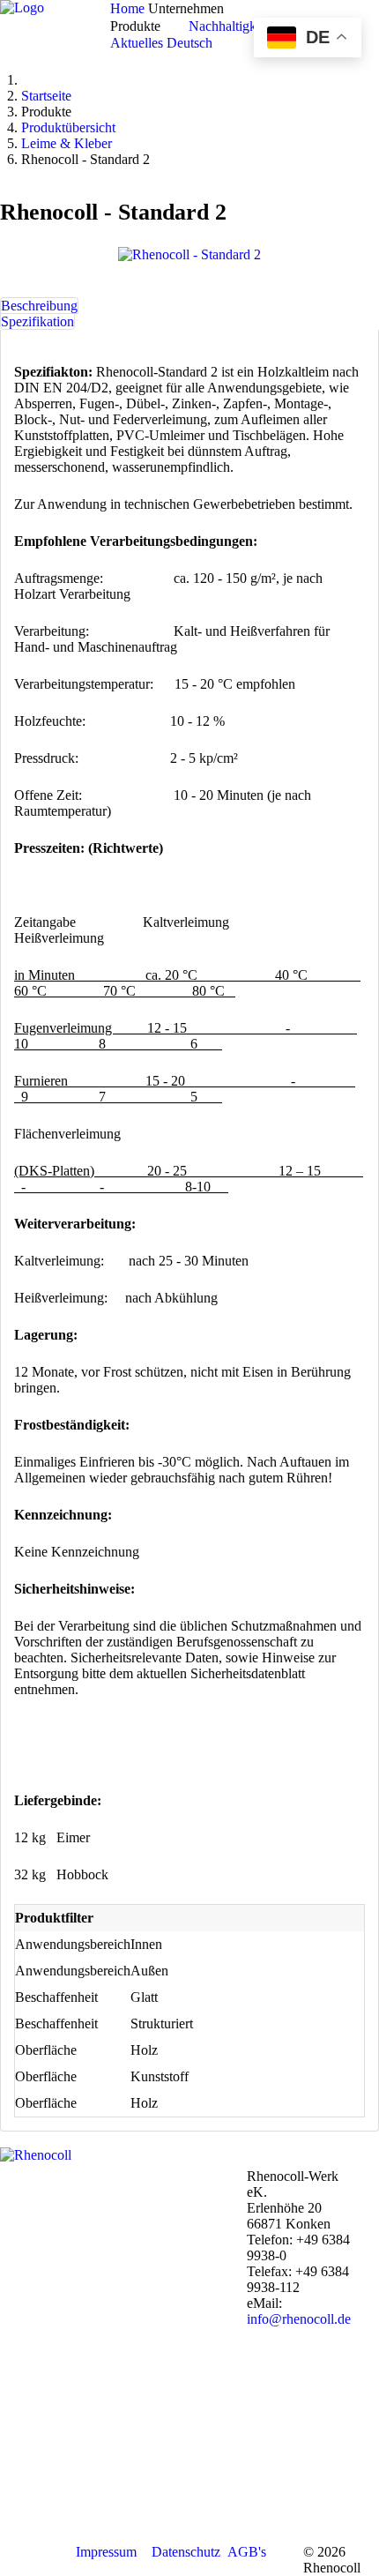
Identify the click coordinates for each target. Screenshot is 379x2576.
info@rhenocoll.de (299, 2319)
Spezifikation (37, 321)
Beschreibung (39, 306)
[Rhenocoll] (36, 2155)
